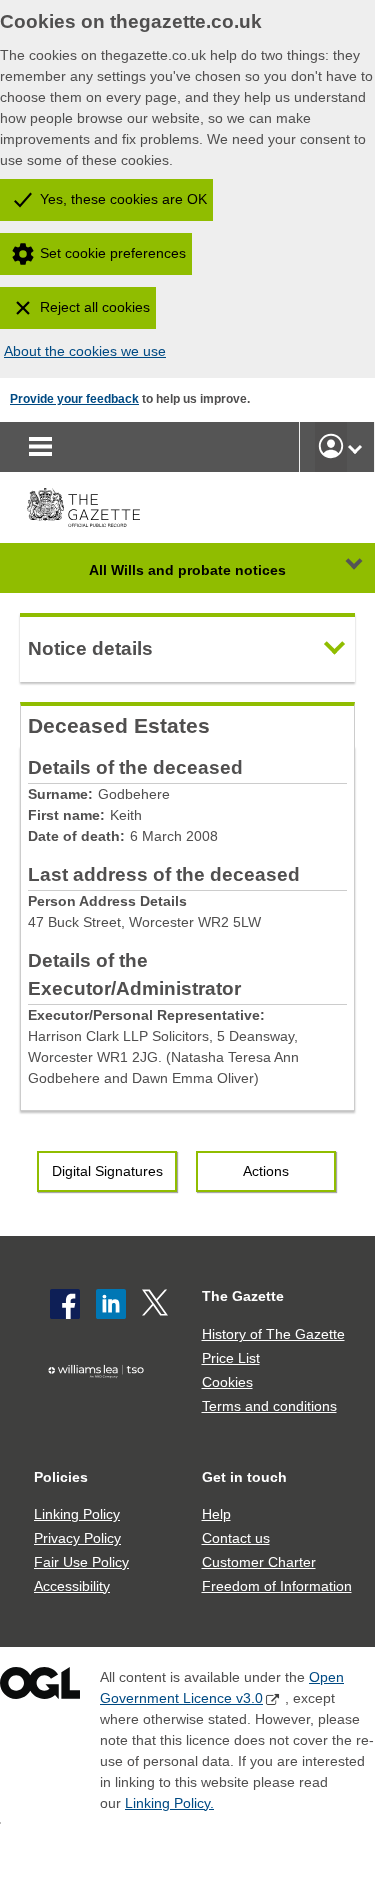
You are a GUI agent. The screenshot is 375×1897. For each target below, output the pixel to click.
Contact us (236, 1538)
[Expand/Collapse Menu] (339, 568)
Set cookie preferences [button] (113, 253)
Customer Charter (259, 1562)
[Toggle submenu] (355, 447)
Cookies (227, 1382)
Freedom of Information (277, 1586)
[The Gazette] (83, 507)
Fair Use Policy (81, 1562)
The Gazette (243, 1296)
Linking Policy (77, 1514)
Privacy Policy (77, 1538)
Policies (61, 1477)
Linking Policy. (169, 1803)
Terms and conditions (269, 1406)
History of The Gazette (273, 1334)
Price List (231, 1358)
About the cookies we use (85, 351)
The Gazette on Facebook (65, 1304)
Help (216, 1514)
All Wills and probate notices (187, 570)
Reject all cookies (95, 307)
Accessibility (72, 1586)
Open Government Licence (40, 1687)
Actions (266, 1171)
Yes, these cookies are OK (123, 199)
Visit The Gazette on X (157, 1304)
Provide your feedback (74, 399)
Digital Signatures (107, 1171)
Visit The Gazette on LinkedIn (111, 1304)
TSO (101, 1402)
